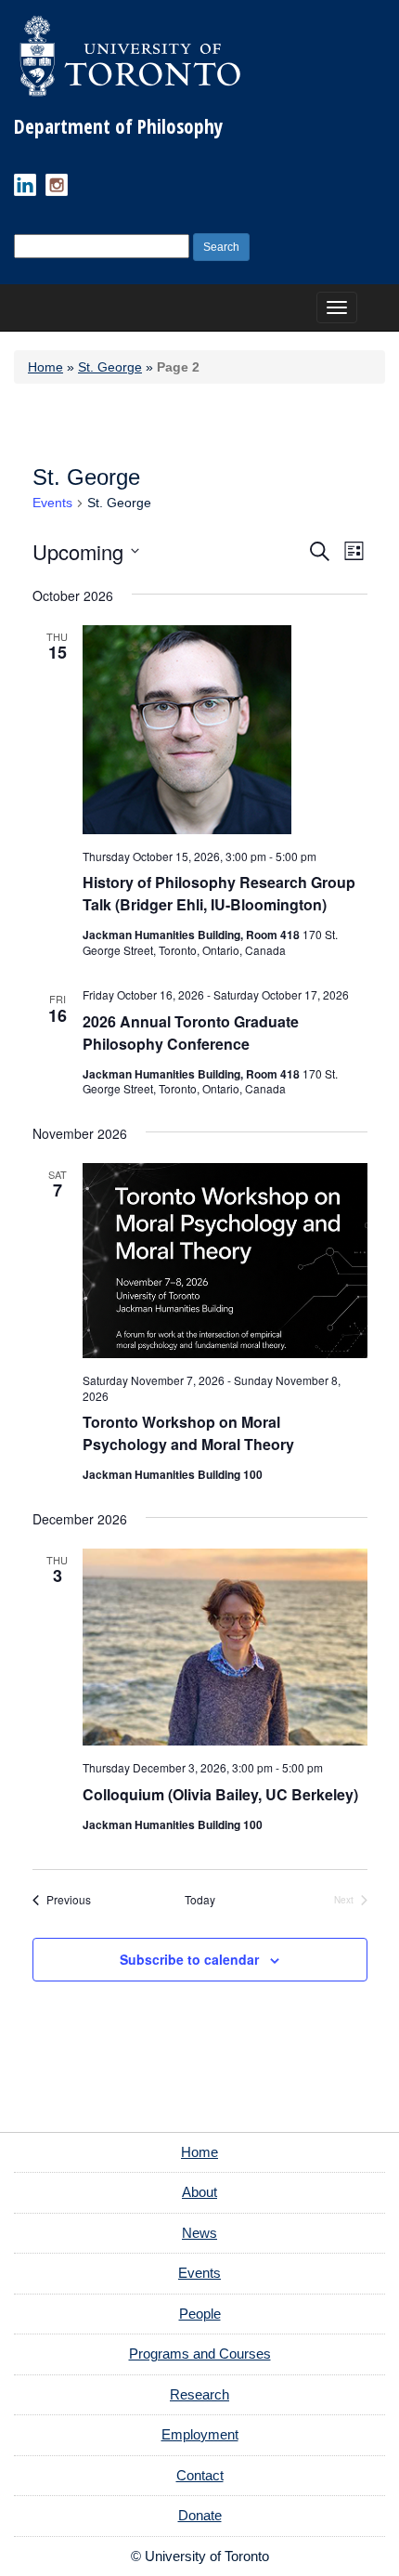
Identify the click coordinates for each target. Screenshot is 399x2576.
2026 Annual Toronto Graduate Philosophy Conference (191, 1033)
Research (199, 2394)
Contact (200, 2475)
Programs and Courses (200, 2354)
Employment (200, 2434)
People (200, 2314)
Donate (200, 2515)
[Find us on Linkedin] (25, 185)
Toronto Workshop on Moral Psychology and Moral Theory (188, 1433)
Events (52, 503)
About (199, 2192)
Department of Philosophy (118, 126)
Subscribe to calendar (189, 1959)
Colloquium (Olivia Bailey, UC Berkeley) (220, 1794)
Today (200, 1900)
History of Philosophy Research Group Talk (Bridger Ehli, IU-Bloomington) (219, 893)
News (199, 2233)
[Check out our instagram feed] (57, 185)
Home (45, 367)
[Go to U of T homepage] (130, 56)
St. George (110, 367)
